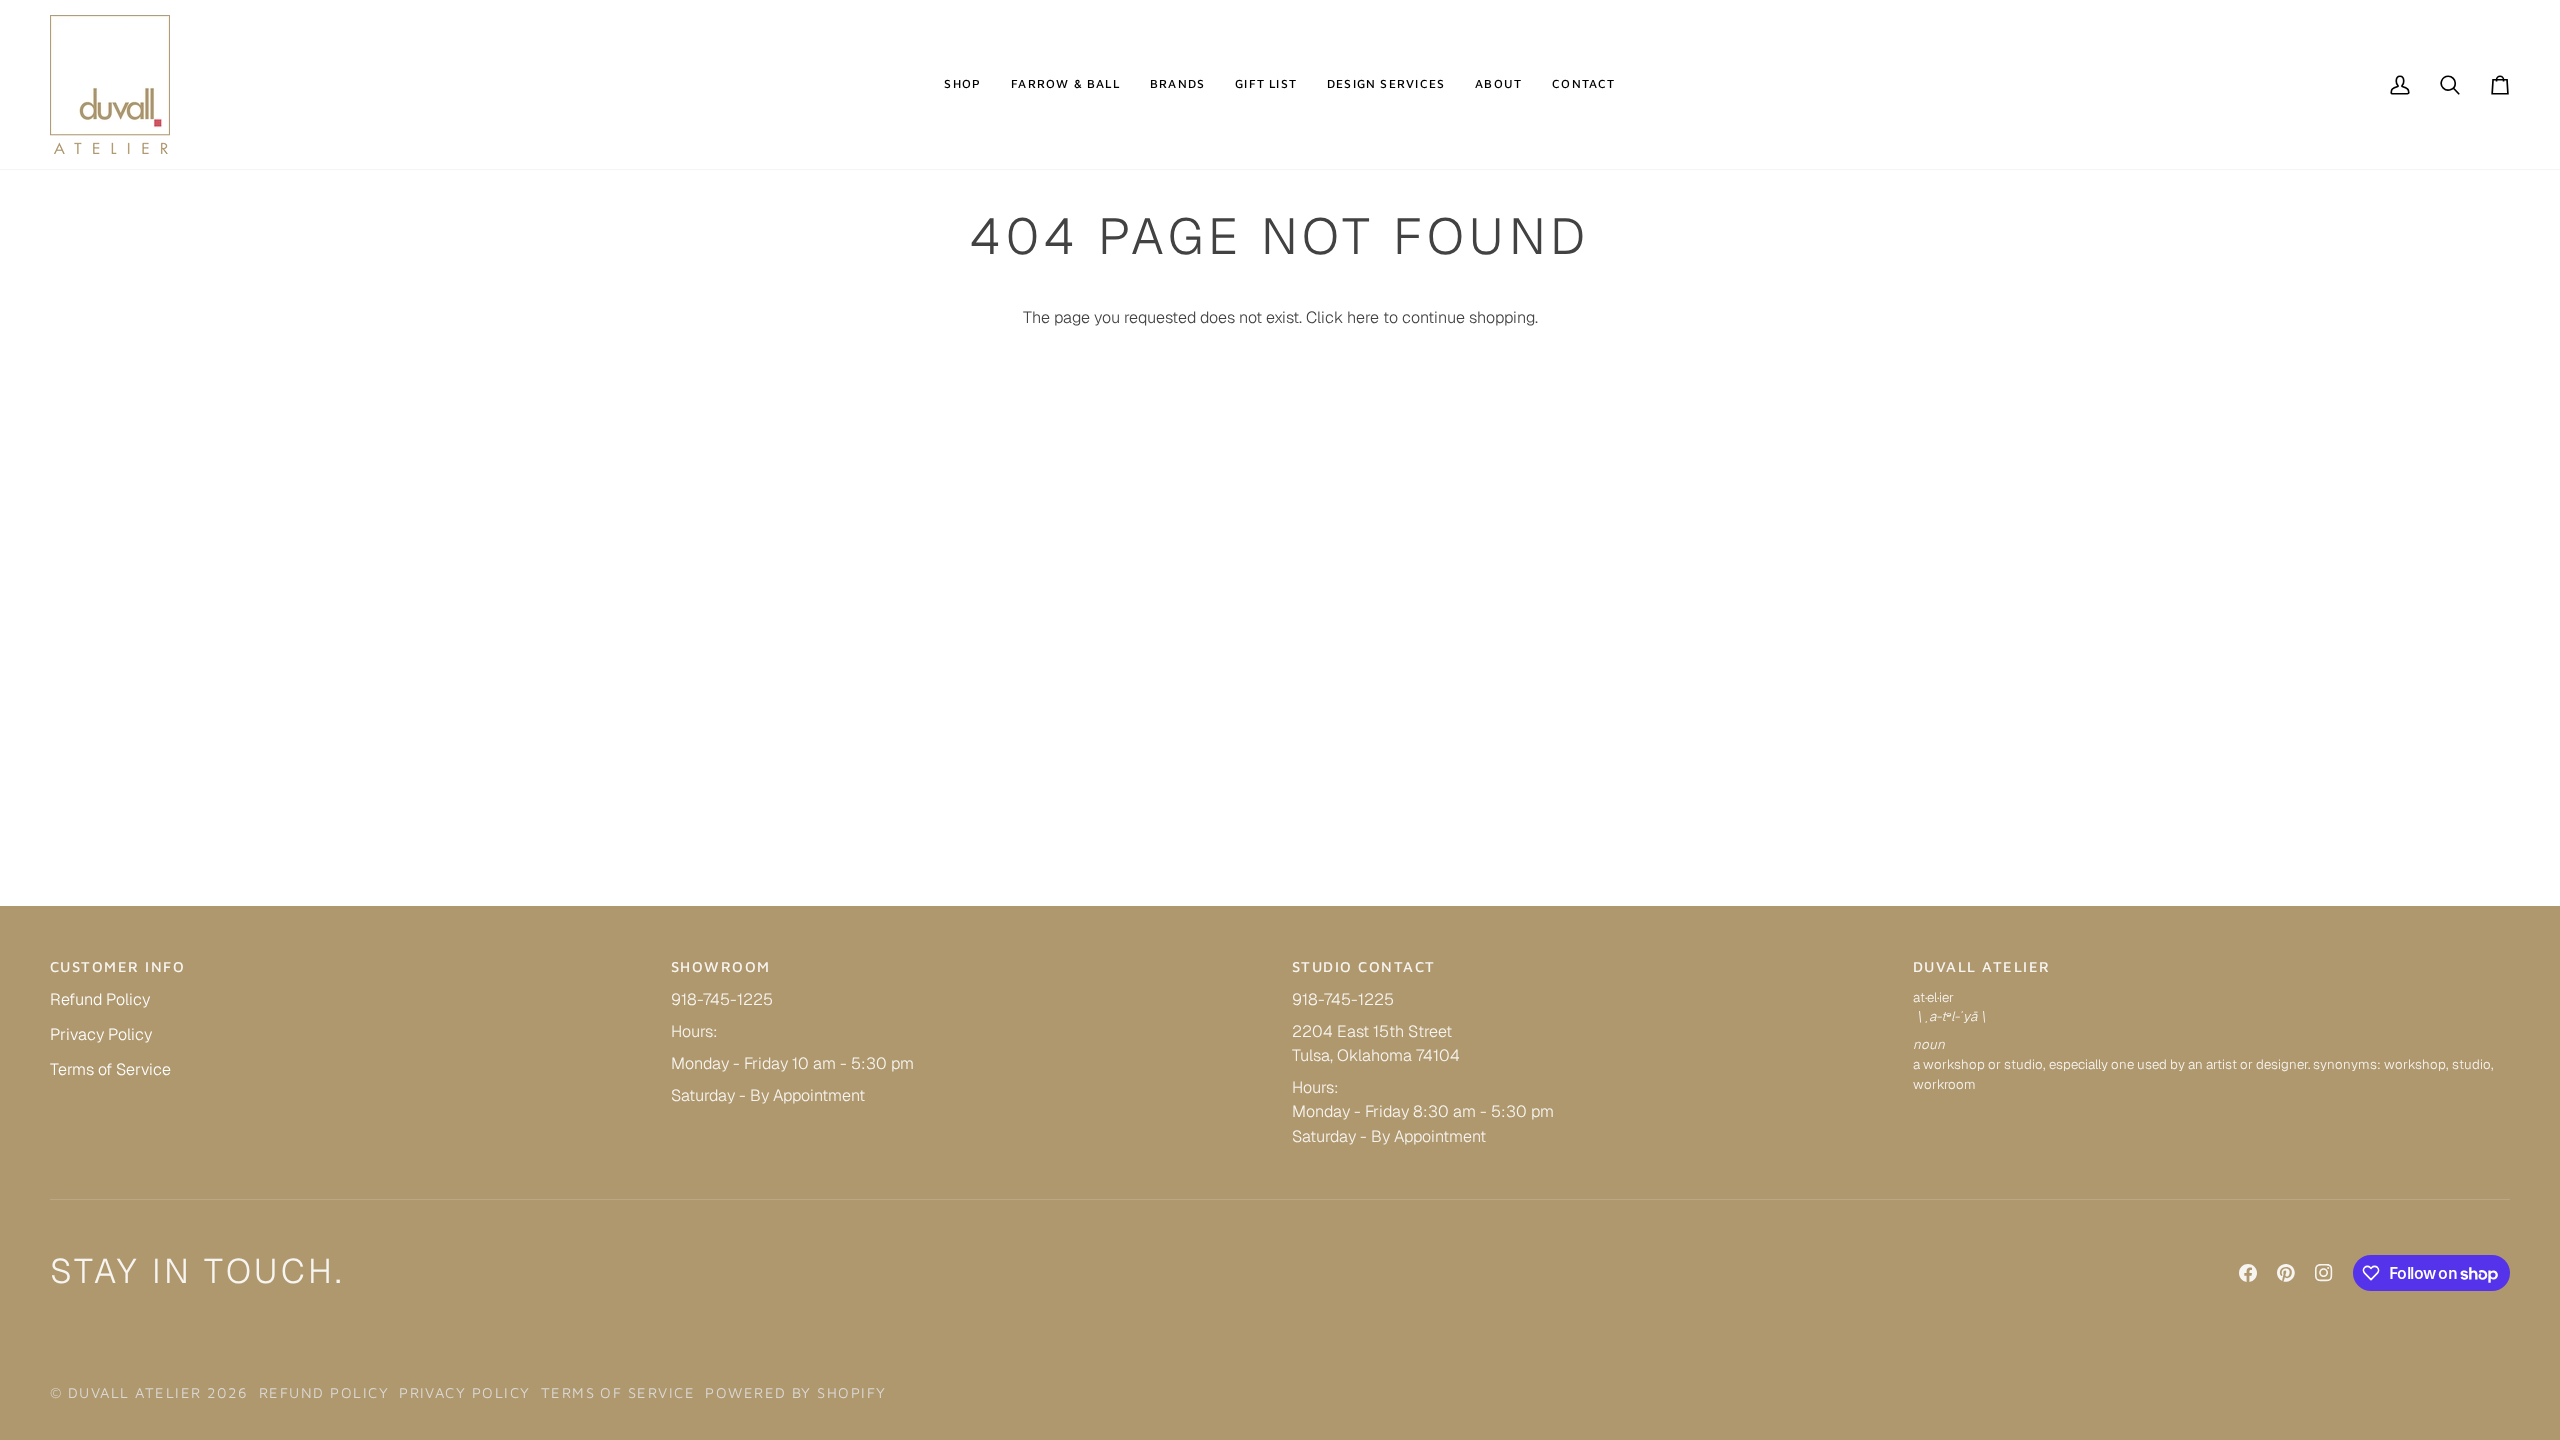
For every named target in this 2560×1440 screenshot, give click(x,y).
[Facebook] (2248, 1273)
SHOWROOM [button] (721, 966)
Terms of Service (110, 1069)
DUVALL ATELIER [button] (1982, 966)
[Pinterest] (2286, 1273)
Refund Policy (100, 999)
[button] (962, 84)
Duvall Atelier (135, 1392)
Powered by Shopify (795, 1392)
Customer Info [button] (117, 966)
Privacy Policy (101, 1034)
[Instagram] (2324, 1273)
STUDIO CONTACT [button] (1364, 966)
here (1363, 317)
